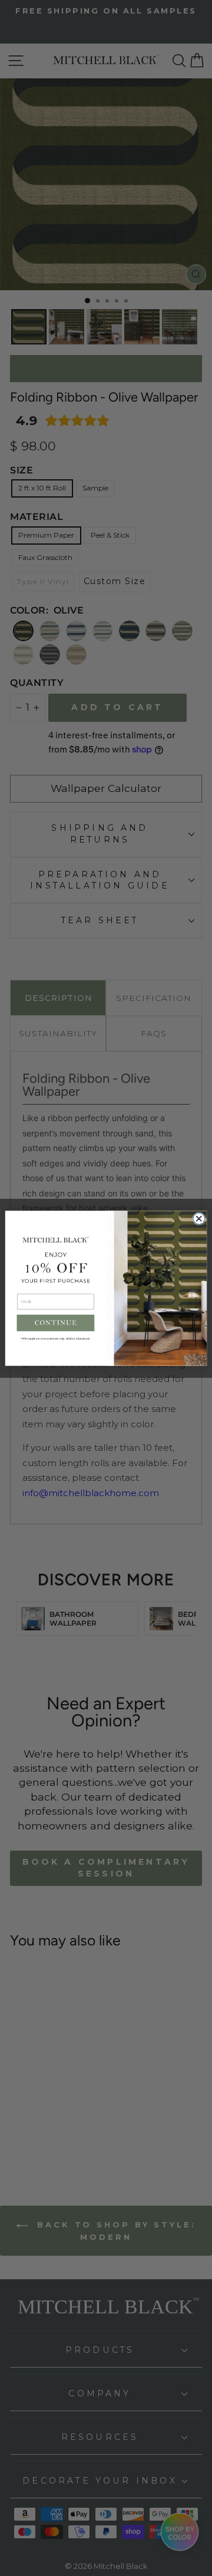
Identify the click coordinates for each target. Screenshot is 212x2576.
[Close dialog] (199, 1218)
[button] (56, 1322)
